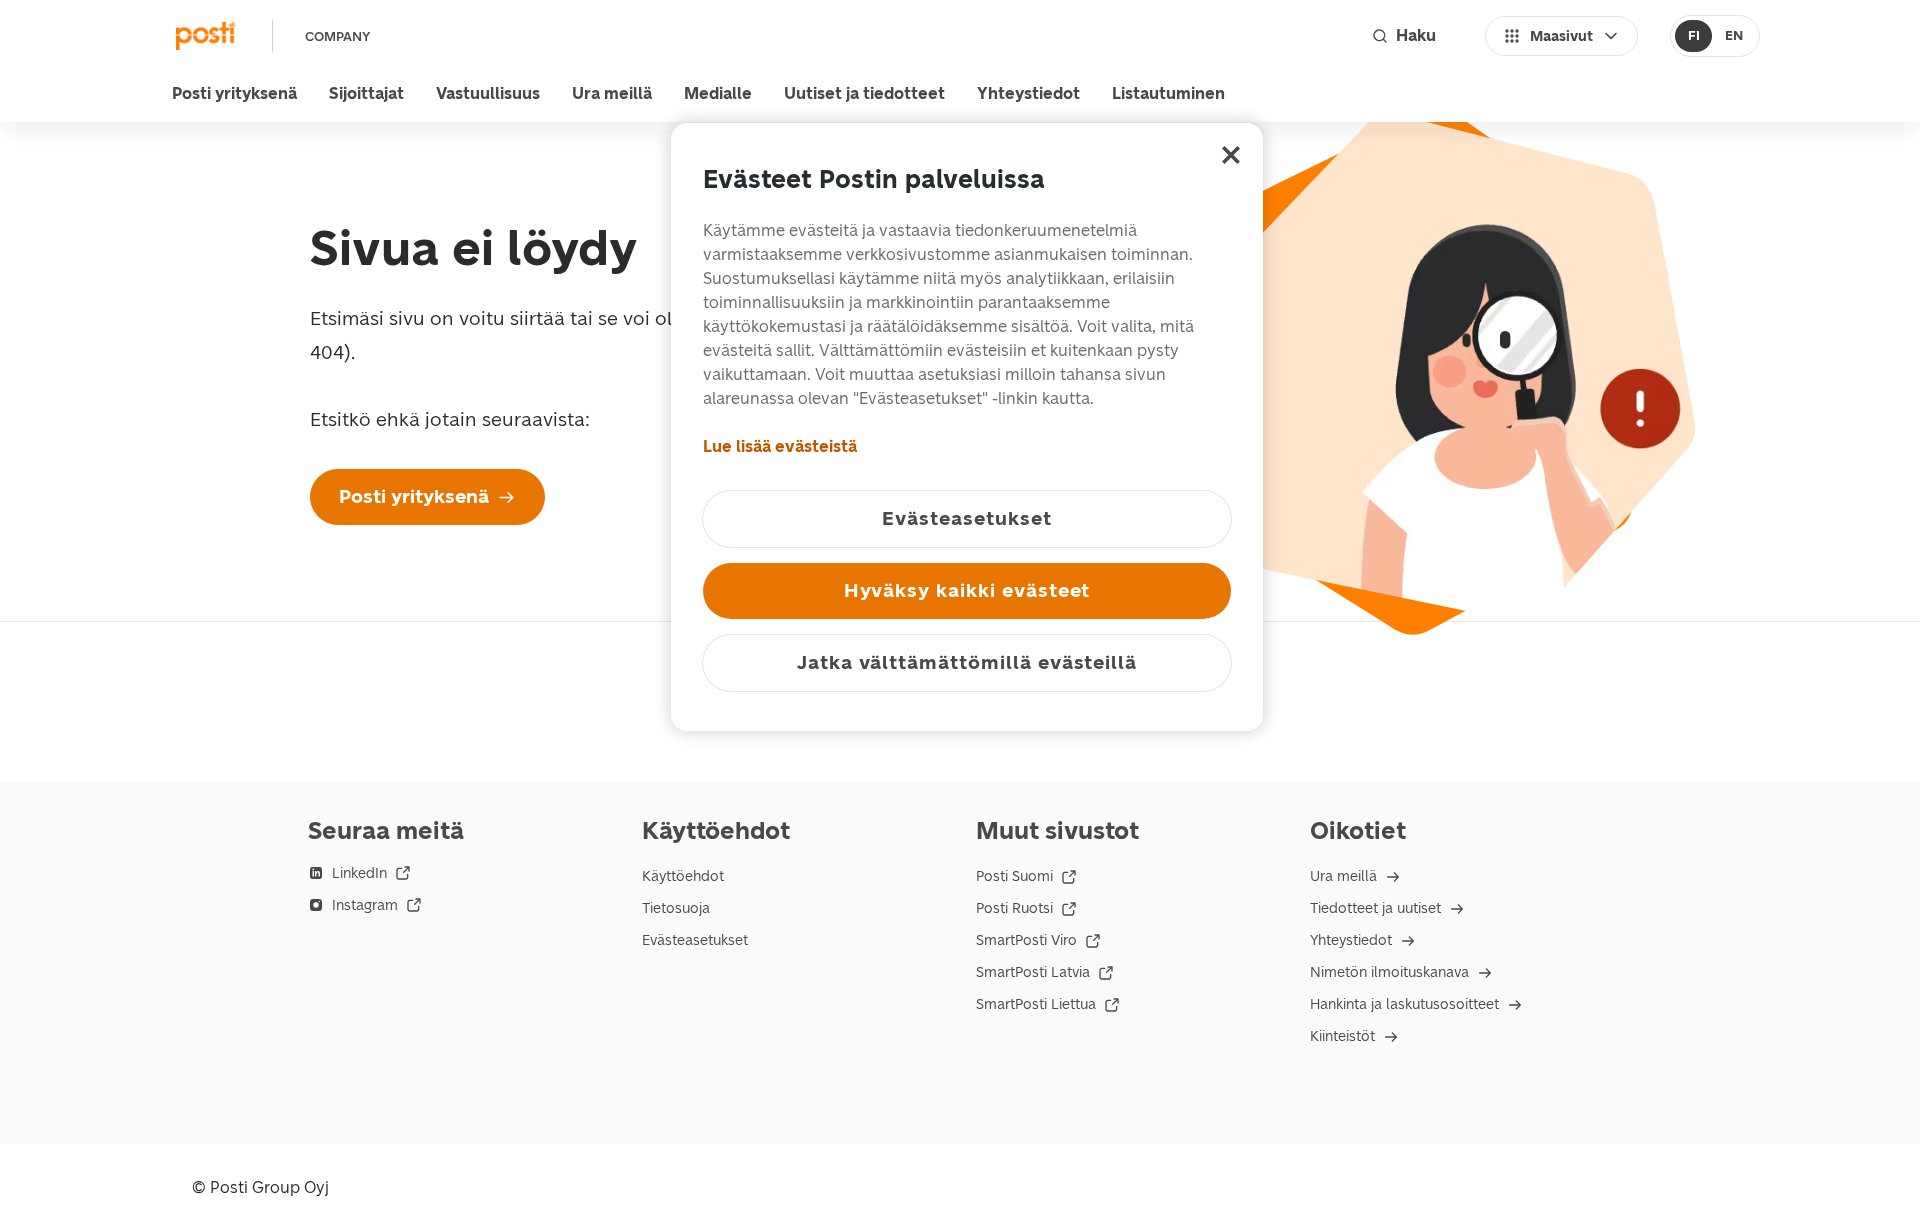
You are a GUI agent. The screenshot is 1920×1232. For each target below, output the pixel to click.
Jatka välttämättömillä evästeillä (967, 662)
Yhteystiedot (1028, 93)
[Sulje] (1231, 155)
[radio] (1693, 36)
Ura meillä (612, 93)
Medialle (718, 93)
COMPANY (337, 36)
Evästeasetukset (695, 940)
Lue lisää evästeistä (780, 446)
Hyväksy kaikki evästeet (967, 590)
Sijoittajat (366, 93)
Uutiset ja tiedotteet (864, 93)
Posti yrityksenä (234, 93)
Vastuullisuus (488, 93)
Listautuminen (1168, 93)
